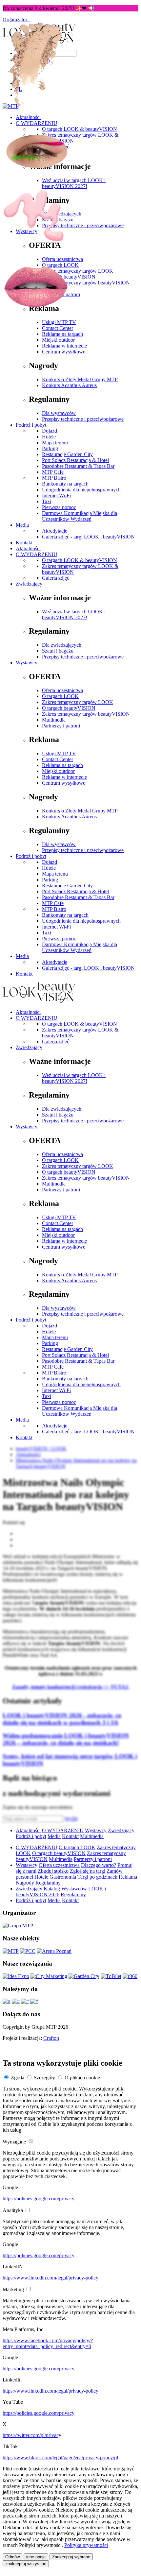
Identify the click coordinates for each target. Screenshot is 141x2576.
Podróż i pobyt (31, 856)
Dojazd (50, 862)
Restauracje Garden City (67, 886)
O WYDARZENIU (37, 1018)
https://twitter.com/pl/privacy (32, 2435)
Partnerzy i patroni (61, 726)
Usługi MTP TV (59, 753)
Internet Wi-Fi (56, 927)
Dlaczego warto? (99, 1865)
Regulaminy (48, 1883)
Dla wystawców (59, 844)
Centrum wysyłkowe (64, 783)
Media (22, 956)
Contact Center (58, 759)
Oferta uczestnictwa (62, 690)
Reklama (128, 1877)
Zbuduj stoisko (53, 1871)
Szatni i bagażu (58, 651)
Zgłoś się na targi (88, 1871)
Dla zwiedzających (62, 645)
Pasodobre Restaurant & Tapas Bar (78, 897)
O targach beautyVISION (69, 708)
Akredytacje (55, 962)
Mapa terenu (55, 874)
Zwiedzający (29, 1047)
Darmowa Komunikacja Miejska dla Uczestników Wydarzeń (80, 947)
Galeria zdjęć (56, 1041)
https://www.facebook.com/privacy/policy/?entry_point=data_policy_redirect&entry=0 (48, 2343)
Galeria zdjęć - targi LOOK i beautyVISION (88, 968)
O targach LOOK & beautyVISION (80, 1024)
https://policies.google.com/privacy (39, 2199)
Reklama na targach (62, 765)
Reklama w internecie (64, 777)
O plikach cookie (82, 2078)
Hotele (49, 868)
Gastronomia (63, 1877)
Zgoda (18, 2078)
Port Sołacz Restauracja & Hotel (75, 891)
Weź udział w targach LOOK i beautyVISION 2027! (74, 1078)
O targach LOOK (60, 696)
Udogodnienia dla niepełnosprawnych (81, 921)
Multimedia (54, 720)
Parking (50, 880)
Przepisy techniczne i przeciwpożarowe (83, 657)
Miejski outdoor (58, 771)
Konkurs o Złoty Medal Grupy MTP (80, 811)
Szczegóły (44, 2078)
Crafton (51, 2038)
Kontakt (24, 974)
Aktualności (28, 1012)
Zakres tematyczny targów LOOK (78, 702)
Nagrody (25, 1883)
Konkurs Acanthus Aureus (69, 817)
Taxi (47, 933)
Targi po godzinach (97, 1877)
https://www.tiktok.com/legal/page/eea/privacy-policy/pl (60, 2457)
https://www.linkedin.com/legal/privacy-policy (50, 2278)
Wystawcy (27, 663)
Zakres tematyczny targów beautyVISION (86, 714)
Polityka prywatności (86, 2545)
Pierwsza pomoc (59, 938)
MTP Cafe (53, 903)
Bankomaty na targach (65, 915)
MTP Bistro (54, 909)
